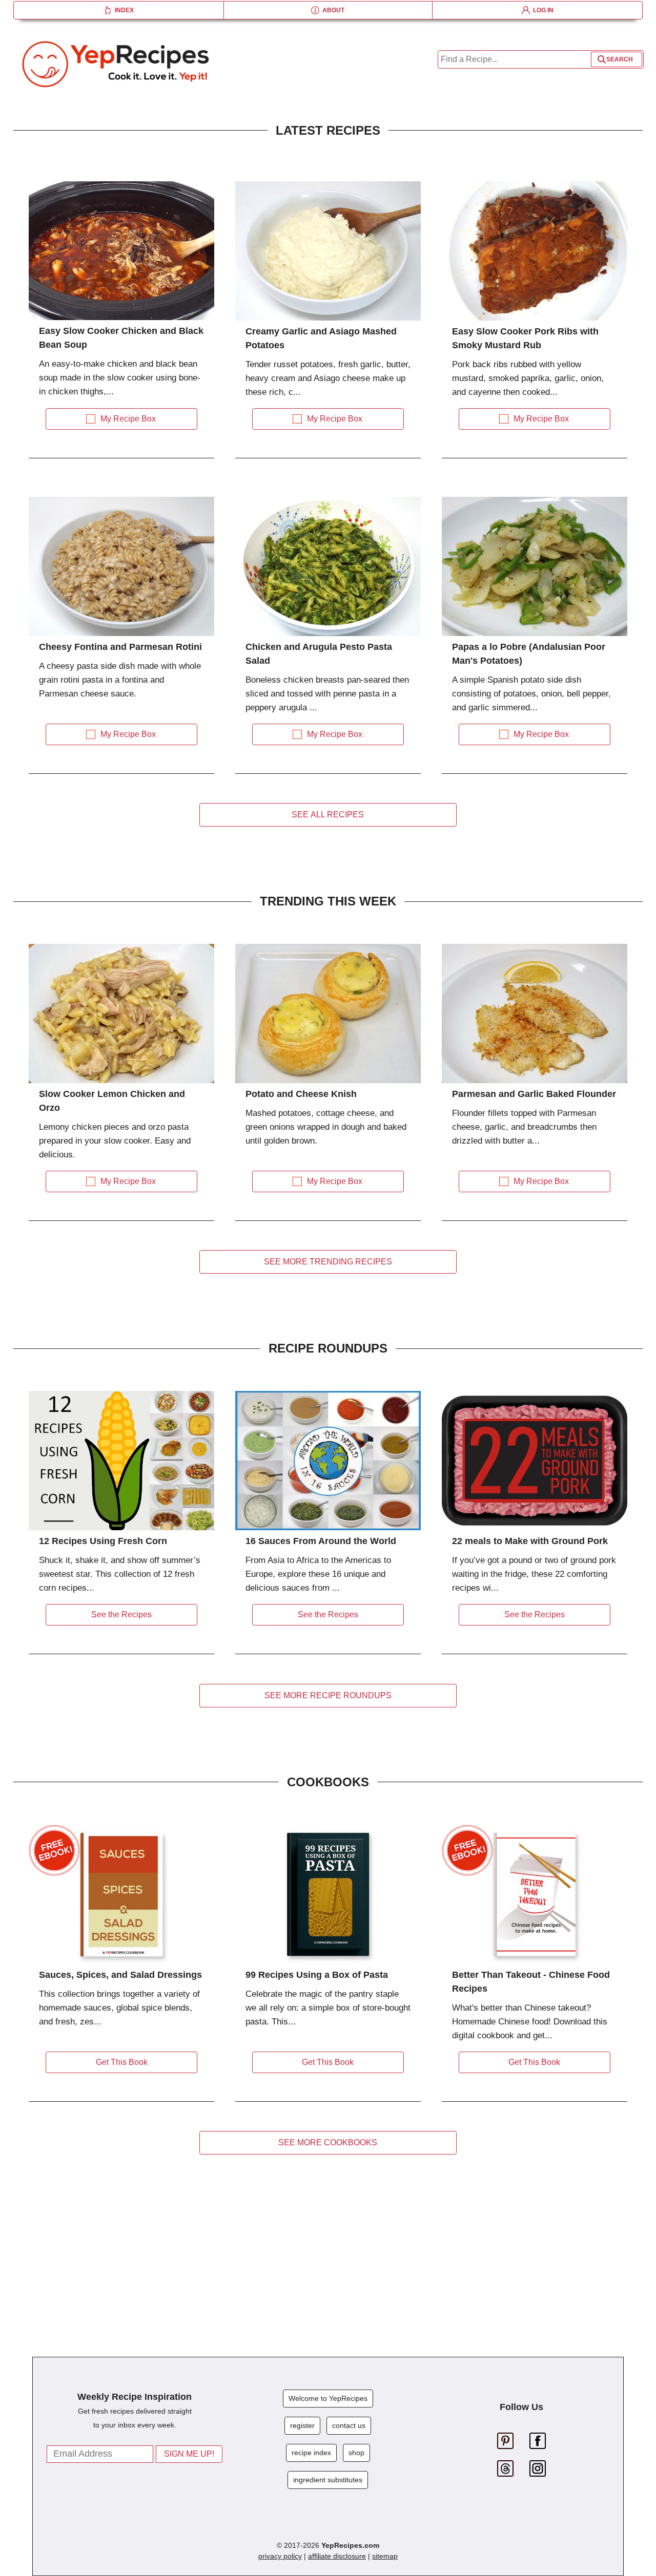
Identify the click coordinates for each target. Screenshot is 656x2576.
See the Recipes (121, 1614)
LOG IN (542, 10)
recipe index (311, 2453)
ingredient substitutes (328, 2480)
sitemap (385, 2556)
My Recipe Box (128, 419)
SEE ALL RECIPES (328, 815)
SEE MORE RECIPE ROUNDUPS (328, 1695)
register (302, 2425)
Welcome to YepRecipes (328, 2398)
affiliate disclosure (337, 2556)
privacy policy (280, 2556)
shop (356, 2453)
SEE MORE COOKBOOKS (328, 2142)
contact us (349, 2425)
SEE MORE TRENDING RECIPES (328, 1262)
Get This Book (122, 2062)
